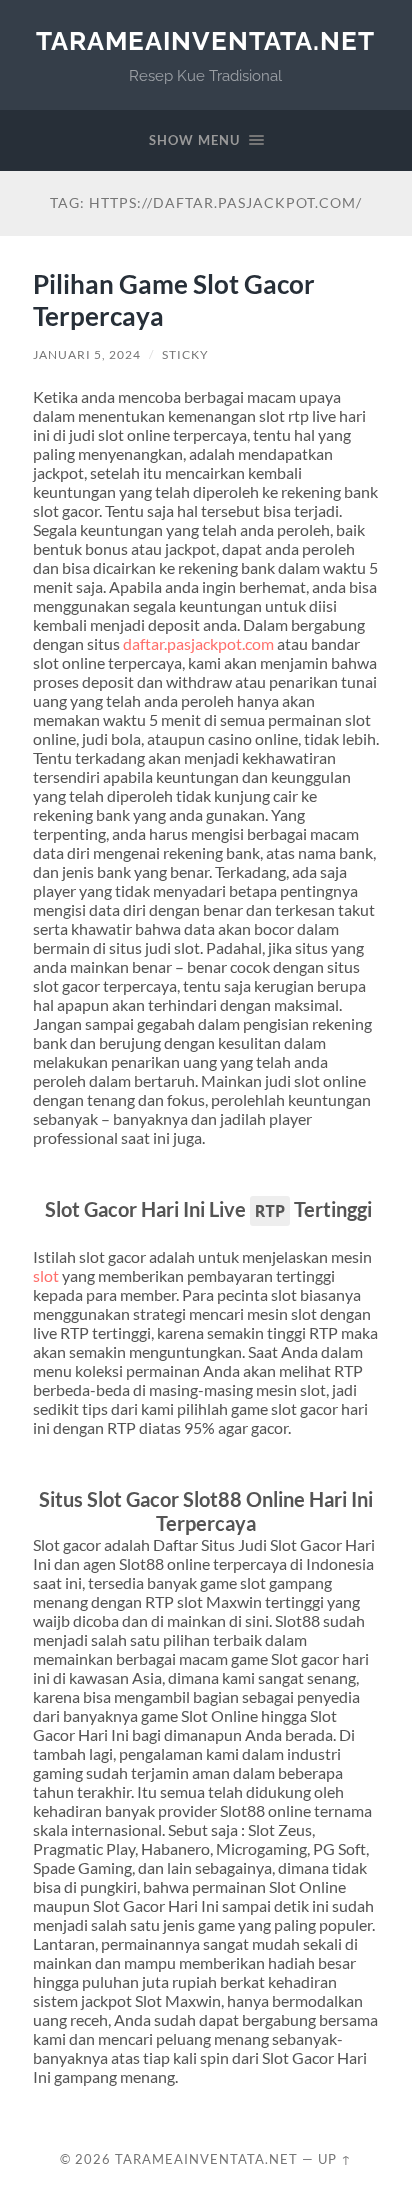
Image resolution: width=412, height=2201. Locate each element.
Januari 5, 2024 (87, 354)
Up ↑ (335, 2159)
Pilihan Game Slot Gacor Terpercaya (174, 300)
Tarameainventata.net (205, 40)
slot (46, 1275)
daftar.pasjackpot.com (198, 643)
